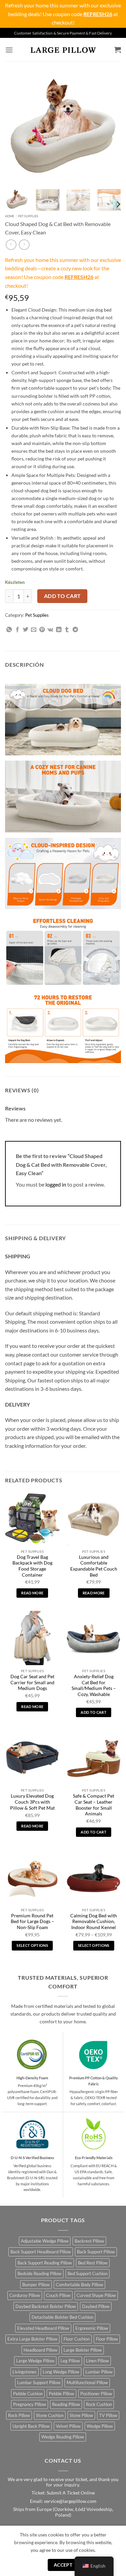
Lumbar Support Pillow (39, 2382)
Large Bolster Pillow (83, 2350)
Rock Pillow (19, 2415)
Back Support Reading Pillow (45, 2263)
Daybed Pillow (96, 2306)
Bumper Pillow (36, 2285)
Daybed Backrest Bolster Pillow (46, 2306)
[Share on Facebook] (17, 630)
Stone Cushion (50, 2415)
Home (10, 216)
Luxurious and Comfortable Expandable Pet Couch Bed (94, 1566)
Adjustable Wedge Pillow (45, 2241)
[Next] (110, 126)
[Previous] (16, 126)
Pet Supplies (28, 216)
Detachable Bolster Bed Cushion (62, 2317)
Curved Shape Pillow (96, 2295)
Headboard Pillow (40, 2350)
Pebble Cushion (28, 2394)
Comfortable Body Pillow (79, 2285)
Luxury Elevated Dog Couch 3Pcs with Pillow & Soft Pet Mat (32, 1802)
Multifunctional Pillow (87, 2382)
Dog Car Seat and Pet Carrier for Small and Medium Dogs (32, 1682)
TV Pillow (108, 2415)
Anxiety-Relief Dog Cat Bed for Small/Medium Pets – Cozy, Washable (94, 1685)
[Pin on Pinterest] (42, 630)
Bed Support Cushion (88, 2273)
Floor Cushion (77, 2339)
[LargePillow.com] (63, 50)
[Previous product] (24, 245)
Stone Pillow (81, 2415)
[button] (9, 50)
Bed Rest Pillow (93, 2263)
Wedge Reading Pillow (63, 2437)
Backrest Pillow (89, 2241)
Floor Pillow (107, 2339)
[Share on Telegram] (75, 630)
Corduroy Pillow (25, 2295)
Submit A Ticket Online (71, 2493)
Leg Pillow (70, 2361)
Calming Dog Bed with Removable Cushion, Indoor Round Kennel (94, 1922)
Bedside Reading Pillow (39, 2273)
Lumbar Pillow (99, 2372)
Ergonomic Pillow (92, 2328)
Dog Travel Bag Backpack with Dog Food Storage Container (32, 1566)
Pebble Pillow (61, 2394)
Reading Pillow (66, 2404)
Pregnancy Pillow (30, 2404)
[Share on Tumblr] (67, 630)
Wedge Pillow (100, 2426)
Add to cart (62, 596)
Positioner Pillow (96, 2394)
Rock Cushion (99, 2404)
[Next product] (11, 245)
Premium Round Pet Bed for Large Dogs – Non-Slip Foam (32, 1922)
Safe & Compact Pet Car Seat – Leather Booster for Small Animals (94, 1805)
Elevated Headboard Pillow (43, 2328)
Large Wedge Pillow (35, 2361)
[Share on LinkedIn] (59, 630)
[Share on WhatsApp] (9, 630)
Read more (32, 1593)
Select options (32, 1945)
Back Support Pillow (96, 2252)
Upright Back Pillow (31, 2426)
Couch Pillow (58, 2295)
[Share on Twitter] (26, 630)
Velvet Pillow (68, 2426)
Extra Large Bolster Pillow (32, 2339)
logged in (56, 1184)
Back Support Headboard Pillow (41, 2252)
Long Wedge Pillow (61, 2372)
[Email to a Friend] (34, 630)
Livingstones (25, 2372)
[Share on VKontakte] (50, 630)
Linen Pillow (97, 2361)
